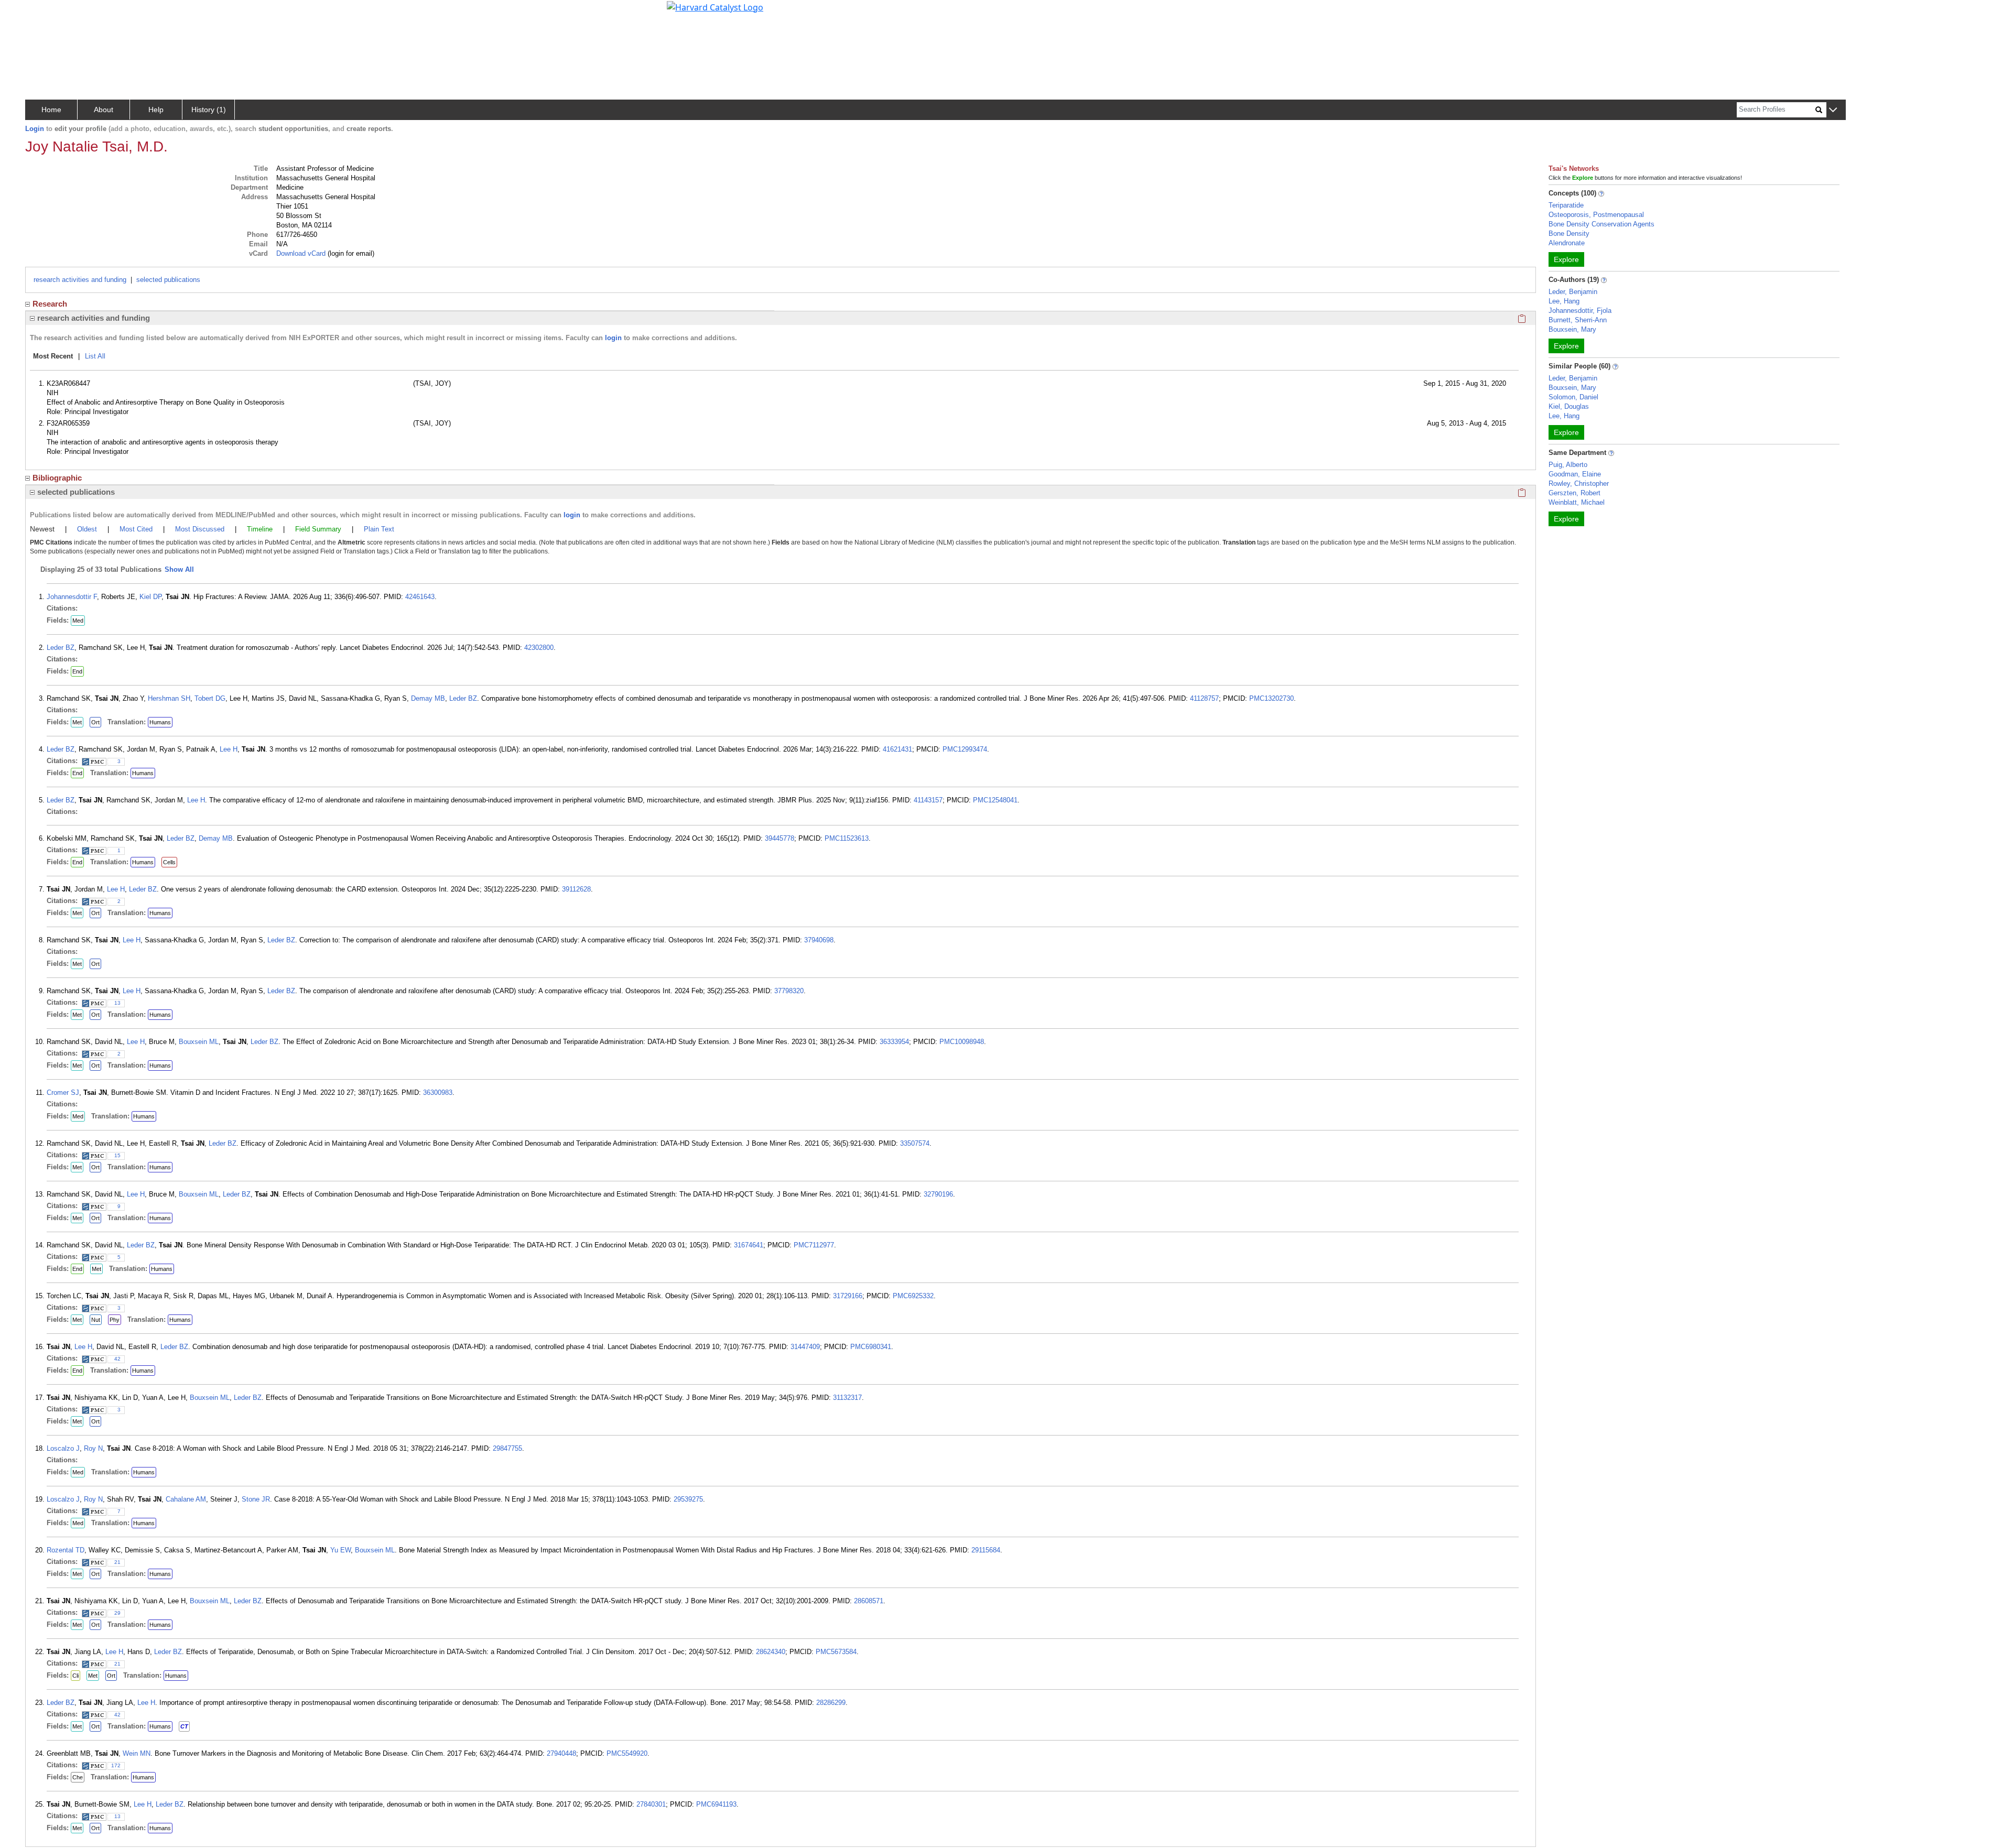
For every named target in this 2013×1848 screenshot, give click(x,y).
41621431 (897, 749)
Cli (75, 1676)
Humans (160, 722)
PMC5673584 (836, 1652)
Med (78, 621)
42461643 (420, 597)
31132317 (847, 1398)
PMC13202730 (1271, 698)
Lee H (229, 749)
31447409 (805, 1347)
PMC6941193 (716, 1804)
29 (117, 1613)
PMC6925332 (913, 1296)
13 (117, 1003)
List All (95, 356)
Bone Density (1569, 233)
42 (117, 1359)
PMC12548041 (995, 800)
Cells (169, 862)
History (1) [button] (209, 110)
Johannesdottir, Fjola (1580, 311)
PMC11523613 (847, 838)
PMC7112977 (814, 1245)
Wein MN (137, 1753)
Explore (1566, 259)
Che (78, 1777)
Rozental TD (66, 1550)
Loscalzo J (63, 1448)
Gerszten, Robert (1574, 493)
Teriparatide (1566, 205)
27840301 (651, 1804)
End (77, 671)
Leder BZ (61, 648)
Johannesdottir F (72, 597)
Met (77, 722)
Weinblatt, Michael (1577, 502)
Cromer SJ (63, 1093)
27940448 (561, 1753)
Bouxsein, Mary (1572, 329)
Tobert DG (210, 698)
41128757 (1204, 698)
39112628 (576, 889)
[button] (1833, 110)
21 (117, 1562)
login (613, 338)
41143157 (928, 800)
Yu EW (340, 1550)
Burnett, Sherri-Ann (1578, 320)
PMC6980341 (871, 1347)
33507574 (915, 1143)
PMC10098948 (962, 1042)
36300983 (438, 1093)
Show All (179, 569)
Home (51, 110)
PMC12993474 (965, 749)
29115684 (986, 1550)
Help (156, 110)
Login (35, 129)
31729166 (848, 1296)
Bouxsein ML (199, 1042)
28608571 (869, 1601)
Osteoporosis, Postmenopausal (1596, 215)
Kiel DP (150, 597)
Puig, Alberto (1568, 465)
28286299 (831, 1703)
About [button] (104, 110)
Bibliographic (57, 478)
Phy (115, 1320)
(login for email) (350, 253)
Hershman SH (169, 698)
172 (116, 1765)
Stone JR (256, 1499)
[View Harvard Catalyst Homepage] (715, 6)
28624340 (771, 1652)
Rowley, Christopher (1579, 483)
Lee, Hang (1564, 301)
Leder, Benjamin (1573, 292)
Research (50, 304)
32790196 (938, 1194)
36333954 (894, 1042)
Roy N (93, 1448)
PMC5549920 (627, 1753)
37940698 (819, 940)
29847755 (507, 1448)
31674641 (749, 1245)
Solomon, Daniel (1573, 397)
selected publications (168, 280)
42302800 (539, 648)
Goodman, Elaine (1575, 474)
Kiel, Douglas (1569, 406)
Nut (96, 1320)
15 (117, 1155)
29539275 (688, 1499)
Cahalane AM (186, 1499)
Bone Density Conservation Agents (1601, 224)
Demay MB (428, 698)
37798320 (789, 991)
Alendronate (1567, 243)
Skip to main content (44, 13)
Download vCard (301, 253)
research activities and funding (80, 280)
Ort (95, 722)
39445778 (780, 838)
